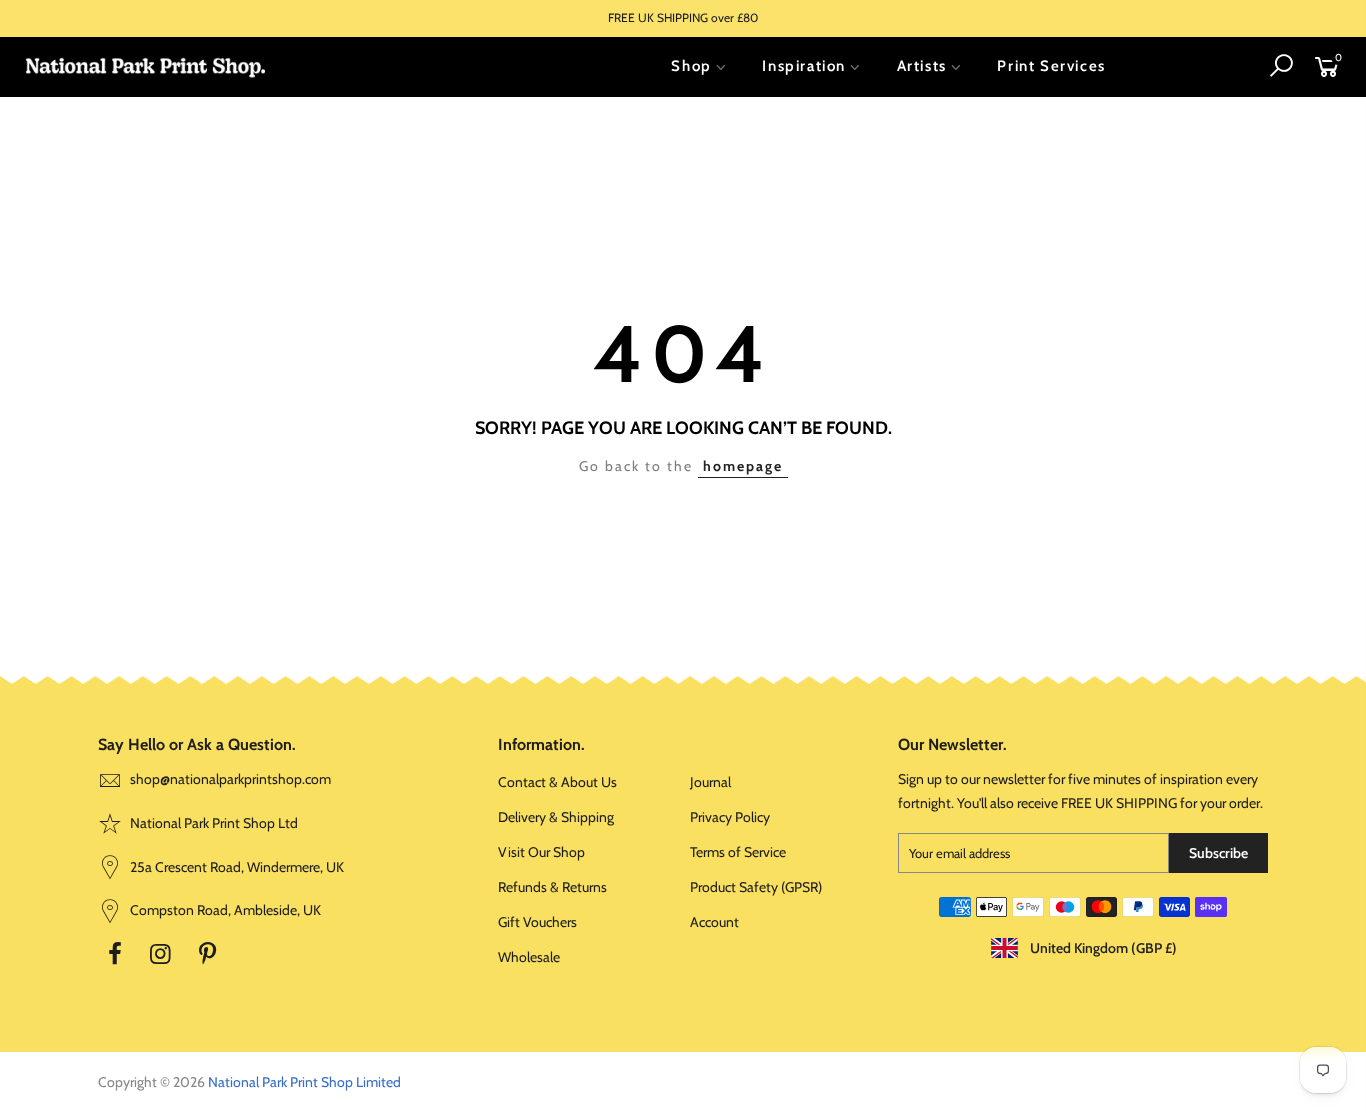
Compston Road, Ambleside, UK (224, 910)
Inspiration (804, 66)
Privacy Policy (730, 817)
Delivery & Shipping (556, 817)
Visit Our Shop (541, 852)
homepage (743, 466)
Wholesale (529, 957)
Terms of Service (738, 852)
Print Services (1051, 66)
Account (714, 922)
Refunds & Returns (552, 887)
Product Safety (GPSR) (756, 887)
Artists (922, 66)
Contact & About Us (557, 782)
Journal (710, 782)
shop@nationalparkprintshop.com (230, 779)
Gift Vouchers (537, 922)
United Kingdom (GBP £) (1102, 948)
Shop (691, 66)
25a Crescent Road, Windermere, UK (235, 867)
